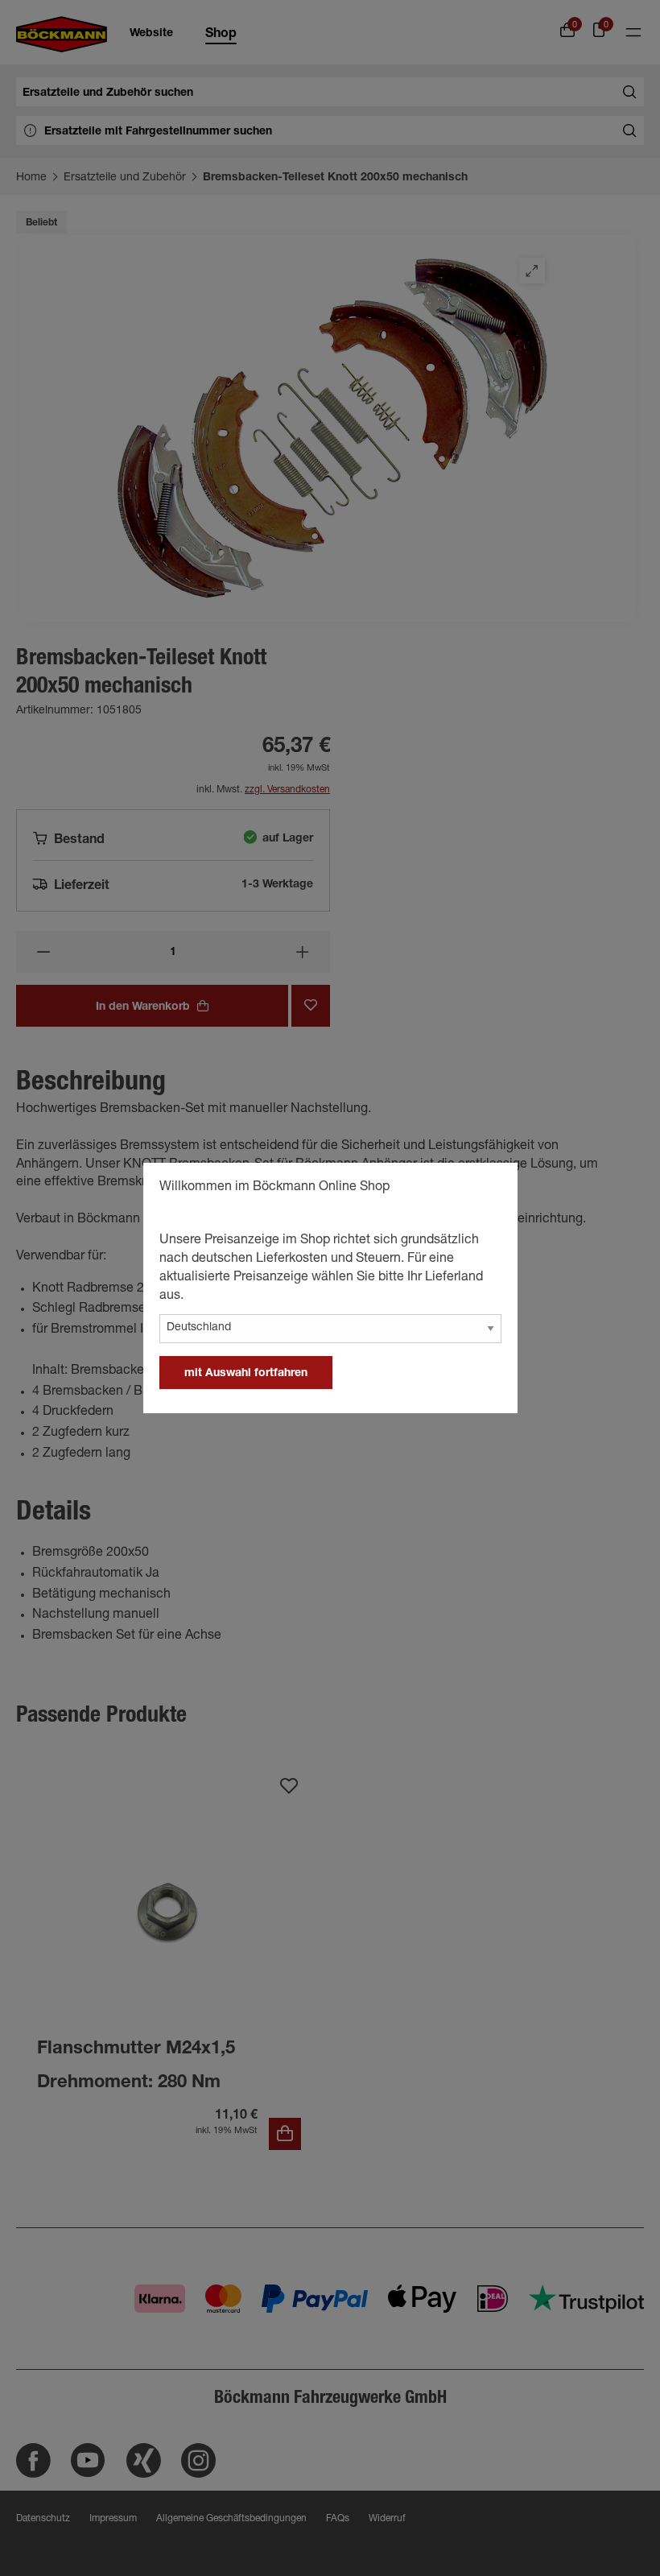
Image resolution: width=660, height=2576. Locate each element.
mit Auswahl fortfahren (246, 1374)
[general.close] (489, 1189)
